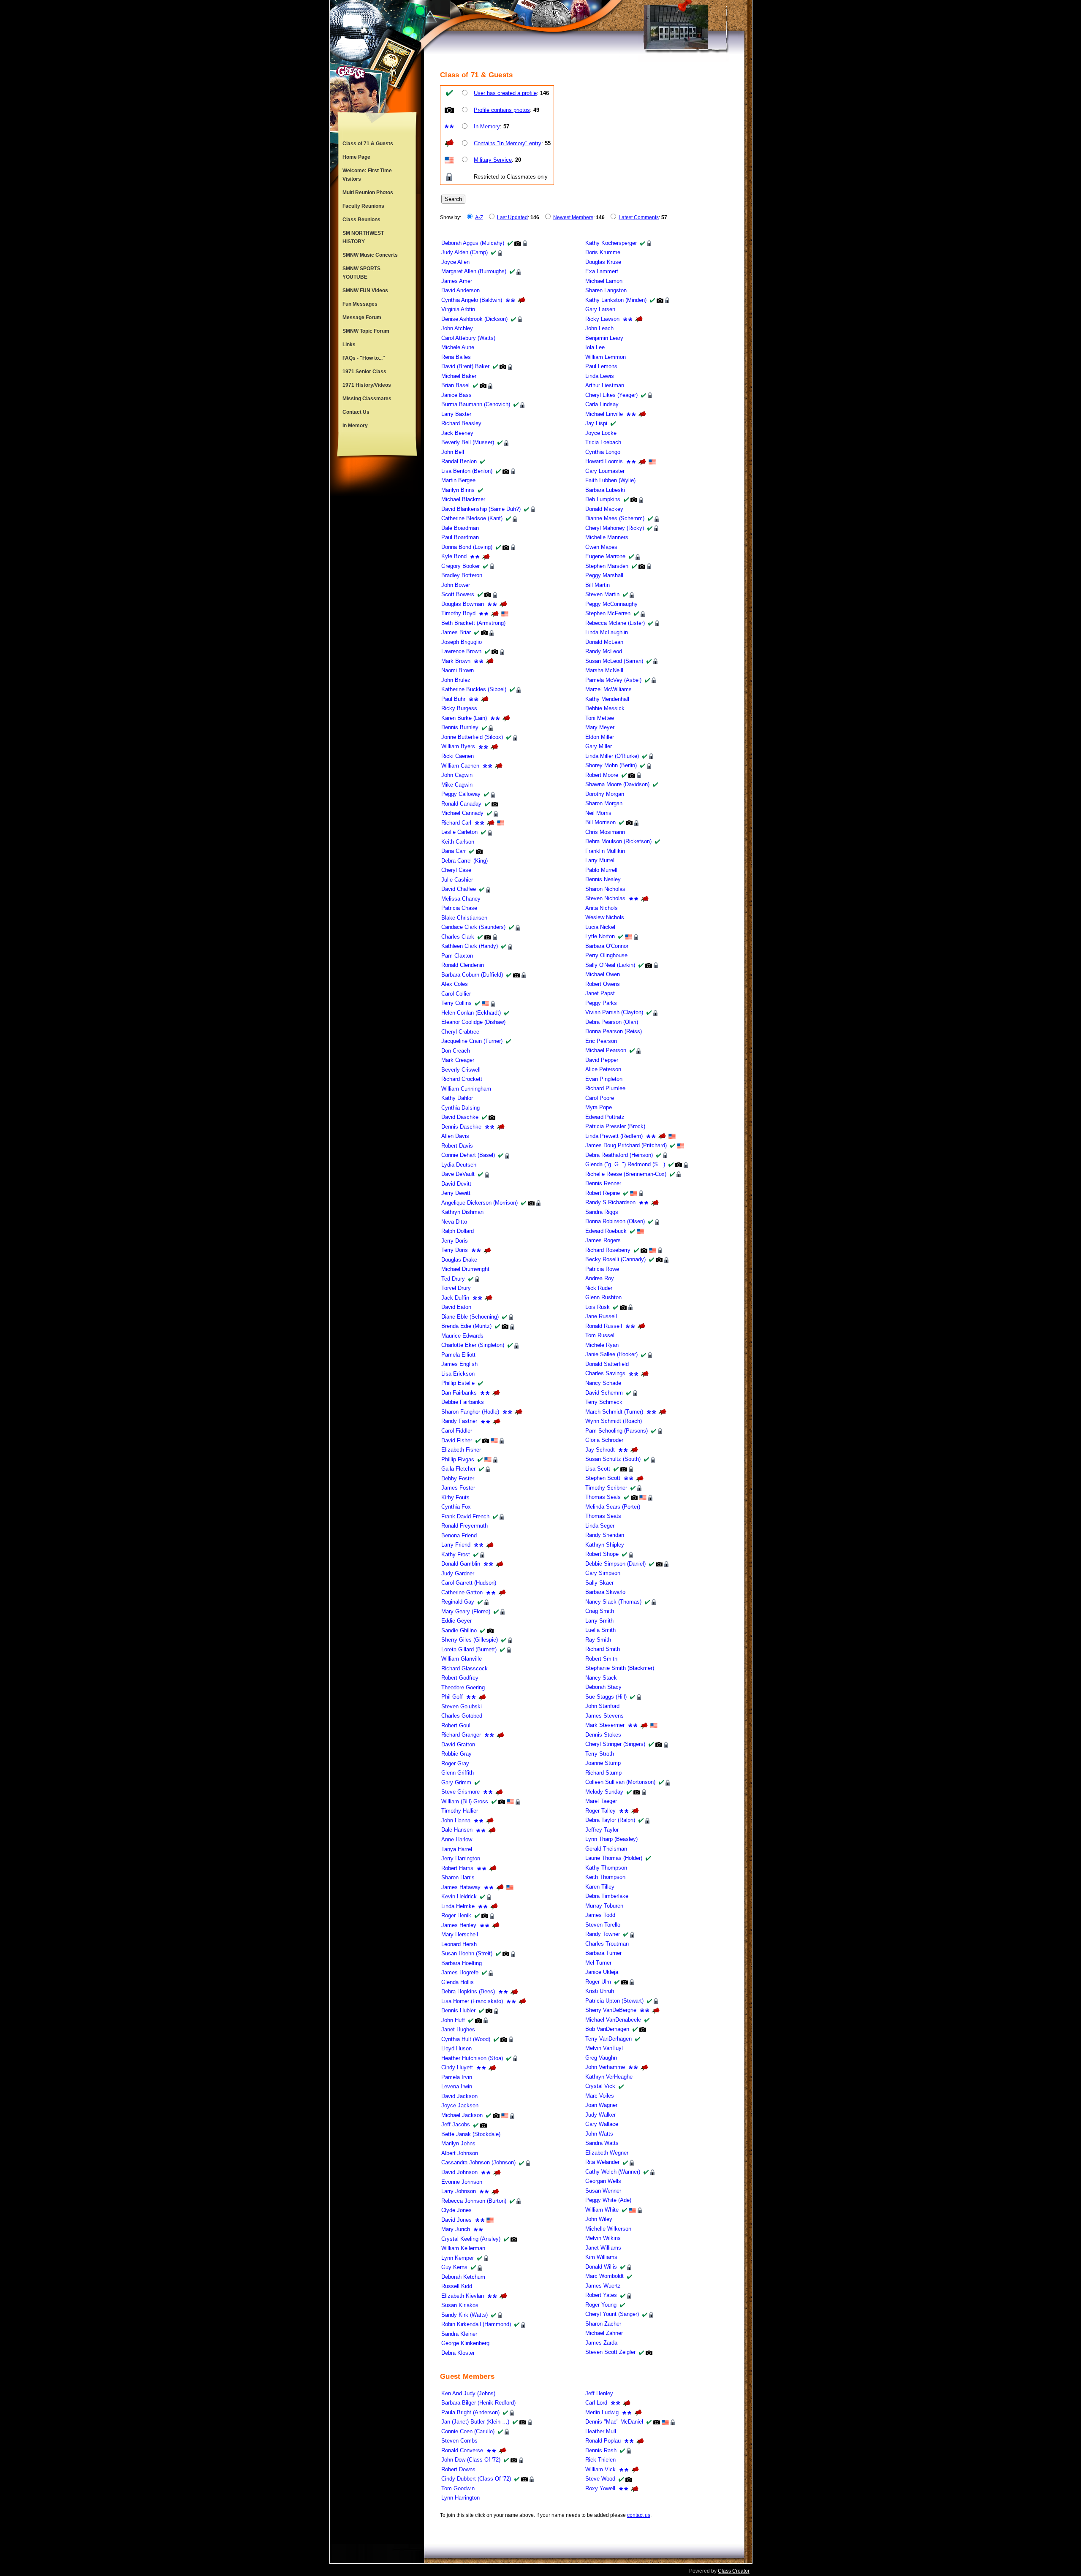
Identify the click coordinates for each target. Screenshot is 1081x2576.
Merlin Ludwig (602, 2412)
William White (602, 2210)
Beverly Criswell (461, 1070)
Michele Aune (458, 347)
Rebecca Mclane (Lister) (615, 623)
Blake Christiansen (464, 918)
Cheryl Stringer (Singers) (615, 1744)
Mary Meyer (600, 727)
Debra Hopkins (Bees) (468, 1991)
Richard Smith (603, 1649)
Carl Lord (596, 2403)
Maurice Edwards (462, 1336)
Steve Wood (600, 2479)
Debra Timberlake (607, 1896)
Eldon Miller (600, 737)
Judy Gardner (458, 1573)
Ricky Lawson (602, 319)
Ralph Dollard (458, 1231)
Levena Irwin (457, 2086)
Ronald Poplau (603, 2441)
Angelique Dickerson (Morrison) (479, 1203)
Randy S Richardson (610, 1202)
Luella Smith (600, 1630)
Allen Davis (455, 1136)
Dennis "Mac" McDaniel (614, 2422)
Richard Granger (461, 1735)
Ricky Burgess (459, 708)
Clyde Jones (456, 2210)
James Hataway (461, 1887)
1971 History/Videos (367, 385)
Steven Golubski (462, 1706)
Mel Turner (598, 1963)
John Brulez (456, 680)
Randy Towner (603, 1934)
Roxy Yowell (600, 2488)
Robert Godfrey (460, 1678)
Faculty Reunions (363, 206)
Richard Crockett (462, 1079)
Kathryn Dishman (462, 1212)
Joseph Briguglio (462, 642)
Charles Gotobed (462, 1716)
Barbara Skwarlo (605, 1592)
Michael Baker (459, 376)
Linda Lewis (600, 376)
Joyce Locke (601, 433)
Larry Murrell (600, 860)
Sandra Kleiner (459, 2334)
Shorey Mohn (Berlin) (611, 765)
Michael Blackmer (463, 499)
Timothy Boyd (458, 613)
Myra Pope (599, 1107)
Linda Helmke (458, 1906)
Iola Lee (595, 347)
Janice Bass (456, 395)
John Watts (599, 2134)
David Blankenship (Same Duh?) (481, 509)
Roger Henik (456, 1915)
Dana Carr (454, 851)
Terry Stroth (600, 1754)
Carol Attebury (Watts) (468, 338)
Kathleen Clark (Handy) (470, 946)
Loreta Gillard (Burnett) (469, 1649)
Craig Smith (600, 1611)
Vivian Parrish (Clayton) (614, 1012)
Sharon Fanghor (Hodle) (470, 1412)
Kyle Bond (454, 556)
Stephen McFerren (608, 613)
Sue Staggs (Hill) (606, 1697)
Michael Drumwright (465, 1269)
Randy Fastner (459, 1421)
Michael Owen (603, 974)
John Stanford (602, 1706)
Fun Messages (360, 304)
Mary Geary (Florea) (466, 1611)
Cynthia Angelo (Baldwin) (472, 300)
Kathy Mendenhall (607, 699)
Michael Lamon (604, 281)
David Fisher (457, 1440)
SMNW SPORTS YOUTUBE (361, 273)
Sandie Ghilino (459, 1630)
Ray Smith (598, 1640)
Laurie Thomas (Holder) (614, 1858)
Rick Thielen (600, 2460)
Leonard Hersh (459, 1944)
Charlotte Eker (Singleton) (473, 1345)
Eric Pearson (601, 1041)
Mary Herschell (460, 1934)
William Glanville (462, 1659)
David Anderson (460, 290)
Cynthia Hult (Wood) (466, 2039)
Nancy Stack (601, 1678)
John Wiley (599, 2219)
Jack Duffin (455, 1298)
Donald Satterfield (607, 1364)
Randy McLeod (604, 651)
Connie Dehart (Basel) (468, 1155)
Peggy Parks (601, 1003)
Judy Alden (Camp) (464, 252)
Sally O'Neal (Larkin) (610, 965)
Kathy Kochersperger (611, 243)
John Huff (453, 2020)
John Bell (453, 452)
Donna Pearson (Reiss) (614, 1031)
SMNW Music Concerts (370, 255)
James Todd (600, 1915)
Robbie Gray (456, 1754)
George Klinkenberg (465, 2343)
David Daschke (460, 1117)
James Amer (457, 281)
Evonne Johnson (462, 2182)
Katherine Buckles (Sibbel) (474, 689)
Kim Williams (601, 2257)
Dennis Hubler (458, 2010)
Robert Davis (457, 1146)
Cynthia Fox (456, 1507)
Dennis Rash (601, 2450)
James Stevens (604, 1716)
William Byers (458, 746)
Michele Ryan (602, 1345)
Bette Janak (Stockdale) (471, 2134)
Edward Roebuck (606, 1231)
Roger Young (601, 2305)
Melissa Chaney (461, 899)
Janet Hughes (458, 2029)
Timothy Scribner (606, 1488)
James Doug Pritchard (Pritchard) (626, 1145)
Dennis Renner (603, 1183)
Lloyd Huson (456, 2048)
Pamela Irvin (457, 2077)
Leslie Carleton (459, 832)
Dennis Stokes (603, 1735)
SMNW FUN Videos (365, 290)
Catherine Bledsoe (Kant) (472, 518)
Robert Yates (601, 2295)
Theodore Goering (463, 1687)
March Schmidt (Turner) (614, 1412)
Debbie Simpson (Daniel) (615, 1564)
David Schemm (604, 1393)
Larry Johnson (459, 2191)
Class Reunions (361, 220)
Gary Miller (599, 746)
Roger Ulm (598, 1982)
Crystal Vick (600, 2086)
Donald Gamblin (461, 1564)
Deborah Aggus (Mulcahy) (473, 243)
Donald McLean (604, 642)
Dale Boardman (460, 528)
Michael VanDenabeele (613, 2020)
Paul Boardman (460, 537)
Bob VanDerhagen (607, 2029)
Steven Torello (603, 1925)
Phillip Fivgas (458, 1459)
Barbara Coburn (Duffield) (472, 975)
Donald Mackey (604, 509)
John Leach (599, 328)
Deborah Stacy (603, 1687)
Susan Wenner (603, 2191)
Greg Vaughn (601, 2058)
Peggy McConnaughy (611, 604)
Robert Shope (602, 1554)
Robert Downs (458, 2469)
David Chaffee (459, 889)
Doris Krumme (603, 252)
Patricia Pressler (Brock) (615, 1126)
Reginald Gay (458, 1602)
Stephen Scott (603, 1478)
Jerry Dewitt (456, 1193)
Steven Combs (459, 2441)
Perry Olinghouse (606, 955)
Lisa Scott (598, 1469)
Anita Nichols (602, 908)
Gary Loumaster (605, 471)
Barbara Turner (603, 1953)
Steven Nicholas (605, 898)
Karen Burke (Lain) (464, 718)
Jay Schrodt (600, 1450)
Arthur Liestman (605, 385)
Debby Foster (458, 1478)
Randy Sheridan (605, 1535)
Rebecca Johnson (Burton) (474, 2201)
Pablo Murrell (601, 870)
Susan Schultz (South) (613, 1459)
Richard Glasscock (464, 1668)
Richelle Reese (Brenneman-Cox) (626, 1174)
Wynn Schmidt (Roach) (614, 1421)
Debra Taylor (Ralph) (610, 1820)
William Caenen (460, 766)
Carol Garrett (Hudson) (469, 1583)
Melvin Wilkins (603, 2238)
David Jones (456, 2220)
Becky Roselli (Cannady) (615, 1259)
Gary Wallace (602, 2124)
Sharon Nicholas (605, 889)
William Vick (600, 2469)
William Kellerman (463, 2248)
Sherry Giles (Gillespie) (470, 1640)
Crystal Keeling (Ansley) (471, 2239)
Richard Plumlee (605, 1088)
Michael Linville (604, 414)
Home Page (356, 157)
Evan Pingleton (604, 1079)
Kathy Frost (456, 1554)
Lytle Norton (600, 936)
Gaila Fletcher (458, 1469)
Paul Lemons (601, 366)
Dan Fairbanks (459, 1393)
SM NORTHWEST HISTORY (363, 237)
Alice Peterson (603, 1069)
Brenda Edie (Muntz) (466, 1326)
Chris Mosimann (605, 832)
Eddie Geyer (456, 1621)
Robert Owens (603, 984)
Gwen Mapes (601, 547)
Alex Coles (455, 984)
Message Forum (362, 318)
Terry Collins (456, 1003)
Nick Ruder (599, 1288)
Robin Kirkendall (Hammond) (476, 2324)
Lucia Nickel (600, 927)
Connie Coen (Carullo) (468, 2431)
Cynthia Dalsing (460, 1108)
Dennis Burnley (460, 727)
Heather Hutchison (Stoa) (472, 2058)
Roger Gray (455, 1763)
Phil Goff (452, 1697)
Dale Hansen (457, 1830)
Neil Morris (598, 813)
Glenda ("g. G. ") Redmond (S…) (625, 1164)
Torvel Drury (456, 1288)
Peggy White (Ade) (608, 2200)
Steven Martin (602, 594)
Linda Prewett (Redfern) (614, 1136)
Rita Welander (602, 2162)
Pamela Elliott (458, 1355)
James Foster (458, 1488)
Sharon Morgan (604, 803)
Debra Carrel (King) (464, 861)
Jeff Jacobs (456, 2124)
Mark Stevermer (605, 1725)
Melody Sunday (604, 1792)
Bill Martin (598, 585)
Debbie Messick (605, 708)
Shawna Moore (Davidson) (617, 784)
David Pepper (602, 1060)
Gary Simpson (603, 1573)
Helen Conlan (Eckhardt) (471, 1013)
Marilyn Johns (458, 2143)
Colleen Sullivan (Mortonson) (620, 1782)
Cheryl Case (456, 870)
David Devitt (456, 1184)
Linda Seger (600, 1526)
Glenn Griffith (458, 1773)
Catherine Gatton (462, 1592)
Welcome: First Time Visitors (367, 175)
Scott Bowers (458, 594)
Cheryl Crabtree (460, 1032)
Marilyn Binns (458, 490)
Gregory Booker (460, 566)
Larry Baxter (456, 414)
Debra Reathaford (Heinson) (619, 1155)
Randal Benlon (459, 461)
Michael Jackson (462, 2115)
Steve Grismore (460, 1792)
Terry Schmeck (604, 1402)
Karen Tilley (600, 1887)
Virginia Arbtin (458, 309)
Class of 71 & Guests (368, 144)
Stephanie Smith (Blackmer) (620, 1668)
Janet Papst (600, 993)
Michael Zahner (604, 2333)
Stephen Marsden (607, 566)
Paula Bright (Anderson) (470, 2412)
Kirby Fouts (455, 1497)
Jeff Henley (599, 2393)
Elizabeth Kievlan (463, 2296)
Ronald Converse (462, 2450)
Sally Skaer (599, 1583)
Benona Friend (459, 1535)
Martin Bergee (458, 480)
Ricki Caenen (458, 756)
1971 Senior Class (364, 372)
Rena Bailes (456, 357)
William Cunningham (466, 1089)
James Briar (456, 632)
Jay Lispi (596, 423)
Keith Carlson (458, 842)
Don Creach (456, 1051)
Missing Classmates (367, 399)
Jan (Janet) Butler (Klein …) (475, 2422)
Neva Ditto (454, 1222)
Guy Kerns (454, 2267)
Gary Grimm (456, 1782)
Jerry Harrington (461, 1858)
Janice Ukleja (602, 1972)
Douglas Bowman (463, 604)
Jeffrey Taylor (602, 1830)
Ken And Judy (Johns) (468, 2393)
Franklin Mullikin (605, 851)
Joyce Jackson (460, 2105)
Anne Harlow (457, 1839)
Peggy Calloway (461, 794)
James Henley (459, 1925)
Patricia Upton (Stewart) (614, 2001)
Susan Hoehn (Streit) (467, 1953)
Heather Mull (601, 2431)
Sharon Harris (458, 1877)
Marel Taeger (601, 1801)
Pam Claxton (457, 956)
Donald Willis (601, 2267)
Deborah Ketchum (463, 2277)
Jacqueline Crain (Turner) (472, 1041)
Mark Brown (456, 661)
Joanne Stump (603, 1763)
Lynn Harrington (460, 2498)
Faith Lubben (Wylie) (610, 480)
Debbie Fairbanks (463, 1402)
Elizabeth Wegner (607, 2153)
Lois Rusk (598, 1307)
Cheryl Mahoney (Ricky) (615, 528)
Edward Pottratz (605, 1117)
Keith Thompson (605, 1877)
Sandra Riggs (602, 1212)
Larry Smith (599, 1621)
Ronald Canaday (461, 804)
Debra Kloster (458, 2353)
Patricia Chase (459, 908)
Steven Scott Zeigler (610, 2352)
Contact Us (356, 412)
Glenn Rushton (603, 1297)
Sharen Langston (606, 290)
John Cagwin (457, 775)
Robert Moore (602, 775)
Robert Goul (456, 1725)
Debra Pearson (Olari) (612, 1022)
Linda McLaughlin (607, 632)
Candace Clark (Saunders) (473, 927)
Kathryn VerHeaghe (609, 2077)
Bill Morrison (600, 822)
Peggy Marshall (604, 575)
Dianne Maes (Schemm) (615, 518)
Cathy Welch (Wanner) (613, 2172)
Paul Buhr (453, 699)
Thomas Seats (603, 1516)
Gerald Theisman (606, 1849)
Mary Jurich (456, 2229)
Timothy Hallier (460, 1811)
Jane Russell (601, 1316)
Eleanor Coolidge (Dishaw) (473, 1022)
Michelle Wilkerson (608, 2229)
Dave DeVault (458, 1174)
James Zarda (601, 2343)
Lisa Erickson (458, 1374)
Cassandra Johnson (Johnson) (478, 2162)
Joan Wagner (601, 2105)
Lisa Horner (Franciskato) (472, 2001)
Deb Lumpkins (603, 499)
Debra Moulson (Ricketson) (618, 841)
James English (459, 1364)
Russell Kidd (457, 2286)
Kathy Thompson (606, 1868)
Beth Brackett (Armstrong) (473, 623)
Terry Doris (455, 1250)
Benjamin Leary (604, 338)
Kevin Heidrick (459, 1896)
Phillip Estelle (458, 1383)
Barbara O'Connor (607, 946)
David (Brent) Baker (465, 366)
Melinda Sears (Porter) (613, 1507)
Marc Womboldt (604, 2276)
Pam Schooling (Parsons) (617, 1431)
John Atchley (457, 328)
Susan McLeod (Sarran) (614, 661)
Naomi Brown (458, 670)
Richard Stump (603, 1773)
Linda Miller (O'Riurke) (612, 756)
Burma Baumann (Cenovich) (476, 404)
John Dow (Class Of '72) (471, 2460)
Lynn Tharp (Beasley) (611, 1839)
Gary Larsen (600, 309)
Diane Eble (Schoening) (470, 1317)
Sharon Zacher (603, 2324)
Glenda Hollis (458, 1982)
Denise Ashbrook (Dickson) (474, 319)
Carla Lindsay (602, 404)
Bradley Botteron (462, 575)
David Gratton (458, 1744)
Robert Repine (603, 1193)
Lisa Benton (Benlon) (467, 471)
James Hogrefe (460, 1972)
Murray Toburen (604, 1906)
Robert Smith (601, 1659)
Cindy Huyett (457, 2067)
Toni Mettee (600, 718)
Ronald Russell (604, 1326)
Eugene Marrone (605, 556)
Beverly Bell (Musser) (468, 442)
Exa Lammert (602, 271)
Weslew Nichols (605, 917)
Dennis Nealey (603, 879)
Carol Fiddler (457, 1431)
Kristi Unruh (600, 1991)
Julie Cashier (457, 880)
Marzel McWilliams (608, 689)
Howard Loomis (604, 461)
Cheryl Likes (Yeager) (611, 395)
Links (349, 345)
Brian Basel (455, 385)
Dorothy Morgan (605, 794)
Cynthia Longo (603, 452)
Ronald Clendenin (463, 965)
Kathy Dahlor (457, 1098)
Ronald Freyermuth (464, 1526)
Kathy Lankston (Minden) (616, 300)
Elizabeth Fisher (461, 1450)
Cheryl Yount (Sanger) (612, 2314)
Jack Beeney (457, 433)
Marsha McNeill (604, 670)
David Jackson (459, 2096)
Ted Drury (453, 1279)
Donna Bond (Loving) (467, 547)
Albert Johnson (460, 2153)
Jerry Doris (455, 1241)
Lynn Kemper (458, 2258)
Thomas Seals (603, 1497)
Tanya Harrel (457, 1849)
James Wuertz (603, 2286)
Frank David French (465, 1516)
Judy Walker (600, 2115)
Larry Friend (456, 1545)
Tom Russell (600, 1335)
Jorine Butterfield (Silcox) (472, 737)
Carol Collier (456, 994)
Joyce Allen (455, 262)
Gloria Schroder (604, 1440)
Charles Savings (605, 1373)
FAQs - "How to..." (364, 358)
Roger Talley (600, 1811)
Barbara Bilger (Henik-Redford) (478, 2403)
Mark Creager (458, 1060)
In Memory (355, 426)
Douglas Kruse (603, 262)
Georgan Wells (603, 2181)
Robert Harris (457, 1868)
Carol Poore (600, 1098)
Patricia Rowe (602, 1269)
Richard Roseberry (608, 1250)
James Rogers (603, 1240)
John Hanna (456, 1820)
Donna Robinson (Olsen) (615, 1221)
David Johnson (459, 2172)
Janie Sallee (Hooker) (611, 1354)
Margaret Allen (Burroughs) (474, 271)
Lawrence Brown (461, 651)
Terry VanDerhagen (608, 2039)
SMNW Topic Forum (366, 331)
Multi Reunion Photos (368, 193)
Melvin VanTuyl (604, 2048)
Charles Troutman (607, 1944)
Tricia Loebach (603, 442)
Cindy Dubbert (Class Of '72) (476, 2479)
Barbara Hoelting (462, 1963)
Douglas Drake (459, 1260)
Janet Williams (603, 2248)
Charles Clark (458, 937)
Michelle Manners (607, 537)
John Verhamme (605, 2067)
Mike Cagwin (457, 785)
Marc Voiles (600, 2096)
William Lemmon (606, 357)
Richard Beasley (461, 423)
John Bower (456, 585)
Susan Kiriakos (460, 2305)
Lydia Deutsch (459, 1165)
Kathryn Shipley (605, 1545)
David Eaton (456, 1307)
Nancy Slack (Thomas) (613, 1602)
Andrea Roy (600, 1278)
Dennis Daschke (461, 1127)
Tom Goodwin (458, 2488)
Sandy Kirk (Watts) (464, 2315)
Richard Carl (456, 823)
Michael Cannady (462, 813)
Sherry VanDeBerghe (611, 2010)
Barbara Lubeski (605, 490)
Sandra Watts (602, 2143)
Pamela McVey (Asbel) (613, 680)
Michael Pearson (606, 1050)
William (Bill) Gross (465, 1801)
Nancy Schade (603, 1383)
